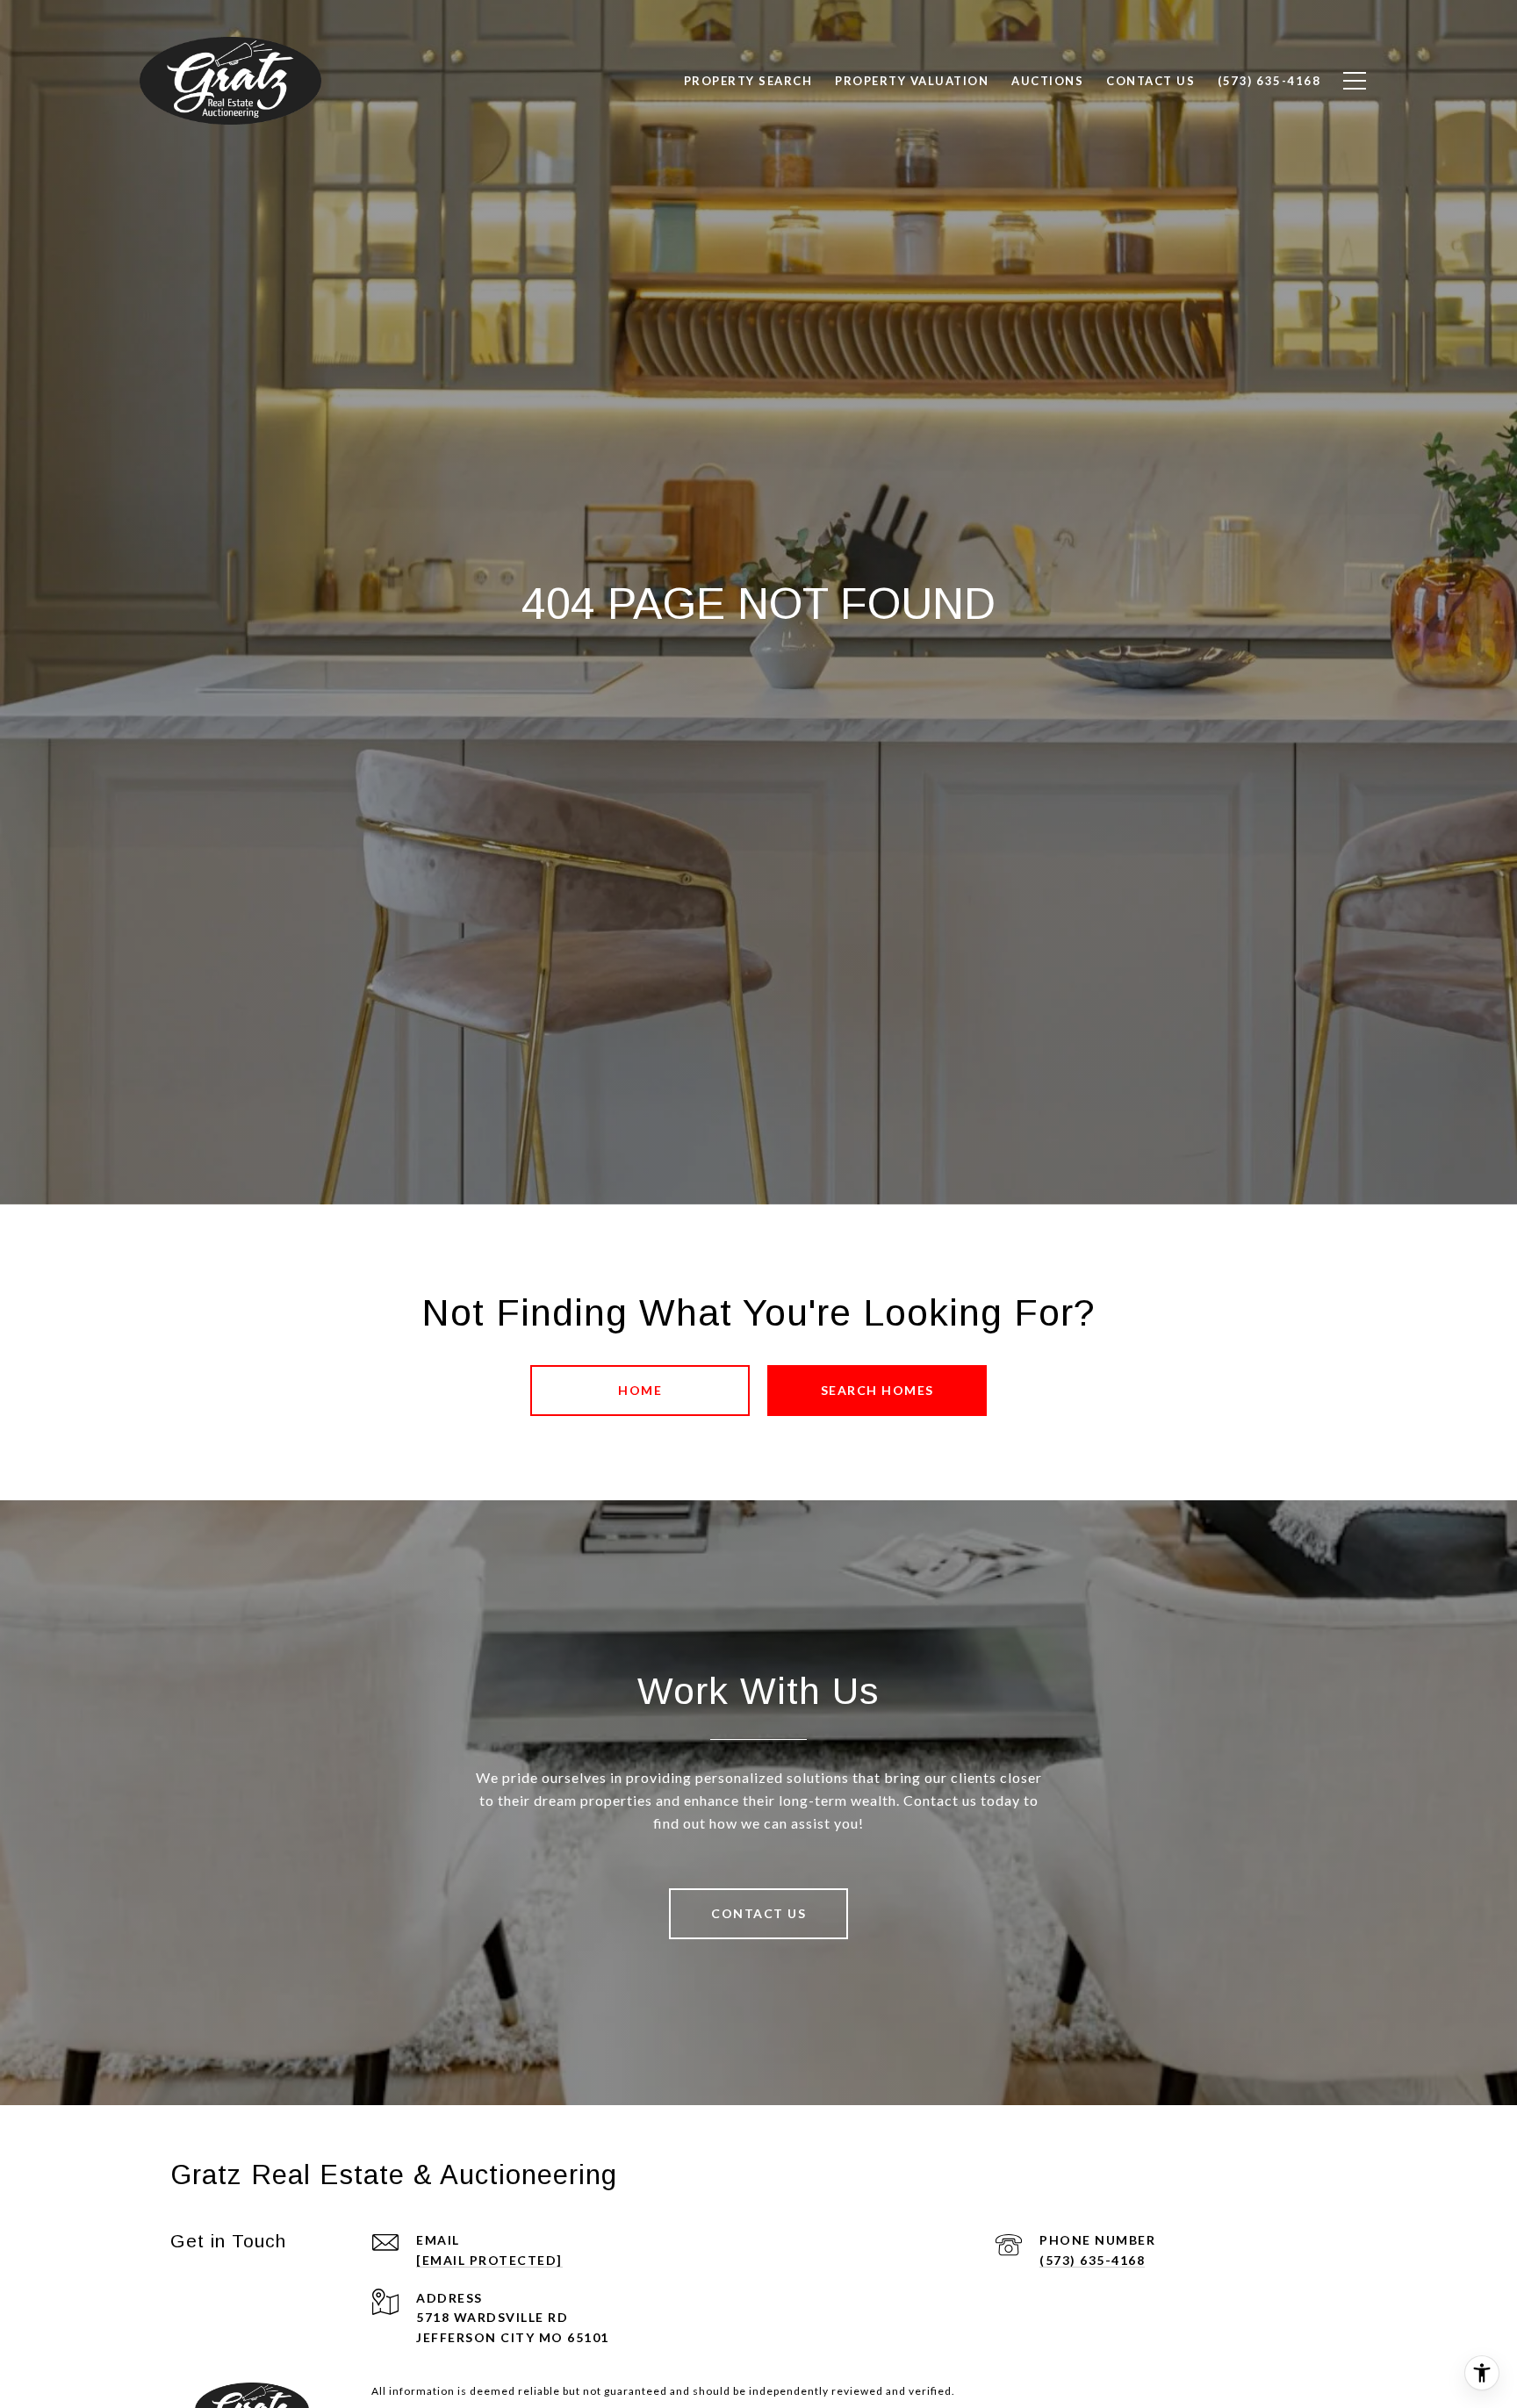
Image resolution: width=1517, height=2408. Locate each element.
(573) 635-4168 (1092, 2260)
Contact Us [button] (758, 1913)
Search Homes (877, 1390)
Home (640, 1390)
